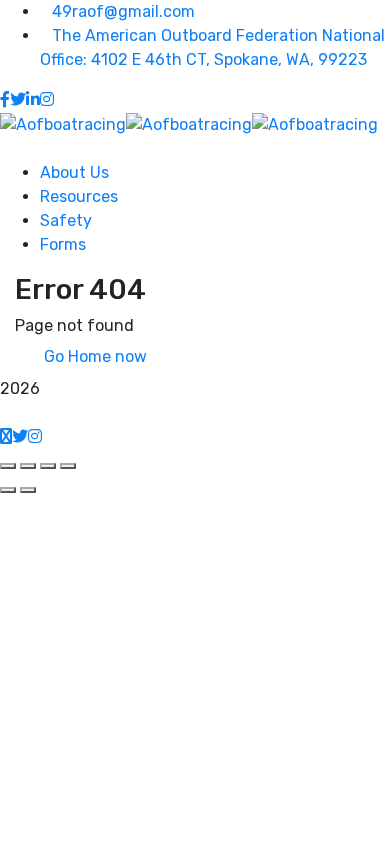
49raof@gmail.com (123, 11)
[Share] (28, 466)
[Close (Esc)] (8, 466)
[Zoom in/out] (68, 466)
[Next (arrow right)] (28, 490)
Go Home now (93, 356)
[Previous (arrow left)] (8, 490)
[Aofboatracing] (63, 123)
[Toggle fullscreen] (48, 466)
